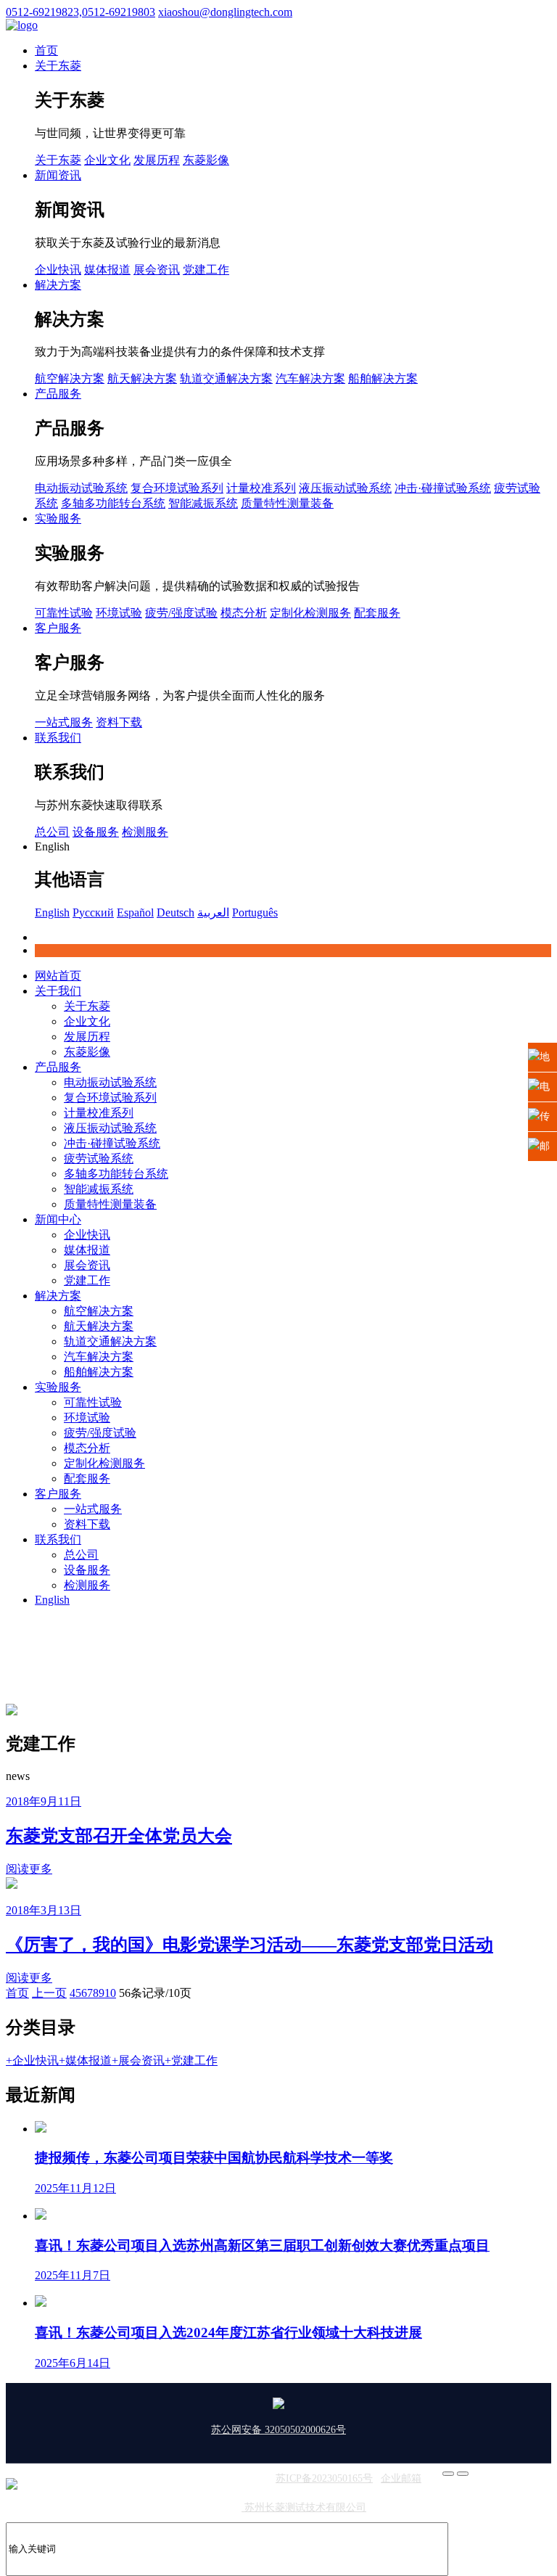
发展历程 (157, 160)
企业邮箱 (401, 2478)
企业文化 (107, 160)
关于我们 (58, 991)
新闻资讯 (58, 175)
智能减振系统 (203, 503)
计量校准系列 (261, 488)
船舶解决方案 (383, 378)
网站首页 (58, 976)
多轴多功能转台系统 (113, 503)
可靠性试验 (64, 613)
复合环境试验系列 (177, 488)
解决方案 (58, 285)
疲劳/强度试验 (181, 613)
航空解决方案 (70, 378)
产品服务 (58, 394)
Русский (93, 912)
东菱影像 (206, 160)
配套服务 (377, 613)
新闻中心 (58, 1219)
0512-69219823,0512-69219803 (81, 12)
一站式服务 (64, 722)
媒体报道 (107, 270)
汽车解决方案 (310, 378)
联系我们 (58, 738)
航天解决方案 (142, 378)
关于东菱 (58, 66)
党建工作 (206, 270)
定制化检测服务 (310, 613)
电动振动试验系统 (81, 488)
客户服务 (58, 628)
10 (110, 1993)
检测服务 (145, 832)
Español (135, 912)
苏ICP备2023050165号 (324, 2478)
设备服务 (96, 832)
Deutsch (176, 912)
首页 (46, 50)
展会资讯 (157, 270)
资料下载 (119, 722)
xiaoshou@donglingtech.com (225, 12)
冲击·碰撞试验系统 (443, 488)
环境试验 (119, 613)
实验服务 (58, 518)
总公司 (52, 832)
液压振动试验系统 (345, 488)
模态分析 (244, 613)
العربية (213, 912)
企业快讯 (58, 270)
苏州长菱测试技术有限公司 (304, 2507)
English (52, 912)
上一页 (49, 1993)
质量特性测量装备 (287, 503)
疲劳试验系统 (99, 1158)
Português (255, 912)
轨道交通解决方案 (226, 378)
